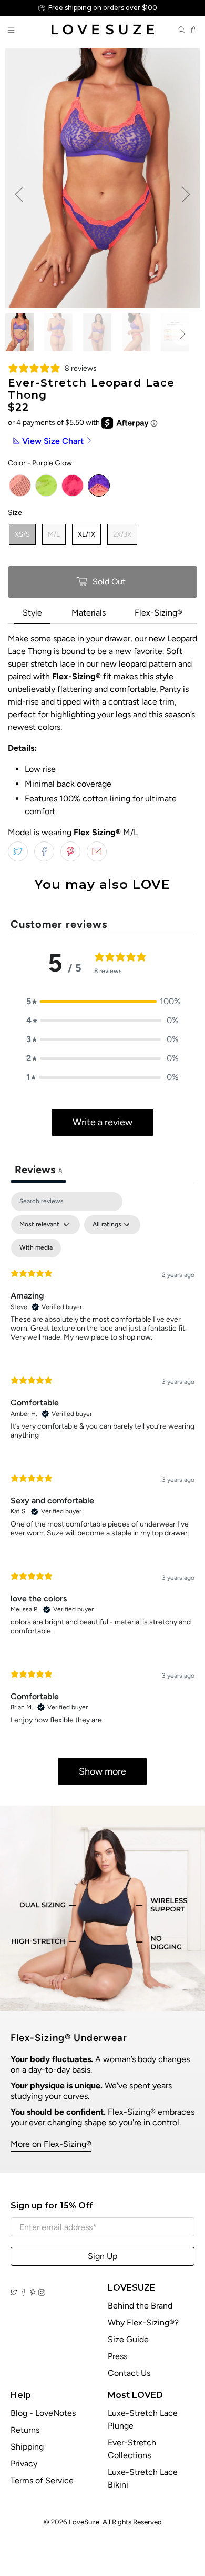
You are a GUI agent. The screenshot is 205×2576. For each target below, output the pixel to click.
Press (117, 2356)
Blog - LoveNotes (43, 2413)
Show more (102, 1771)
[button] (102, 1002)
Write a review (102, 1122)
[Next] (186, 194)
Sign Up (102, 2256)
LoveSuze (84, 2522)
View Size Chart (53, 441)
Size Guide (128, 2339)
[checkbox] (36, 1248)
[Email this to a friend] (97, 851)
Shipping (27, 2447)
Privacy (24, 2464)
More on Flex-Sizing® (51, 2144)
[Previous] (19, 194)
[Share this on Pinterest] (70, 851)
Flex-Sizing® (158, 613)
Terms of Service (42, 2480)
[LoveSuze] (103, 29)
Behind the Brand (140, 2306)
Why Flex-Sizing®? (143, 2322)
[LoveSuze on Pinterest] (33, 2293)
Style (32, 613)
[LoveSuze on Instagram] (42, 2293)
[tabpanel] (102, 1493)
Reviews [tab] (38, 1170)
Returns (25, 2430)
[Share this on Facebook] (44, 851)
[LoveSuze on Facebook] (23, 2293)
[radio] (20, 486)
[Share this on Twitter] (18, 851)
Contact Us (129, 2373)
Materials (89, 613)
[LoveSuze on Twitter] (14, 2293)
